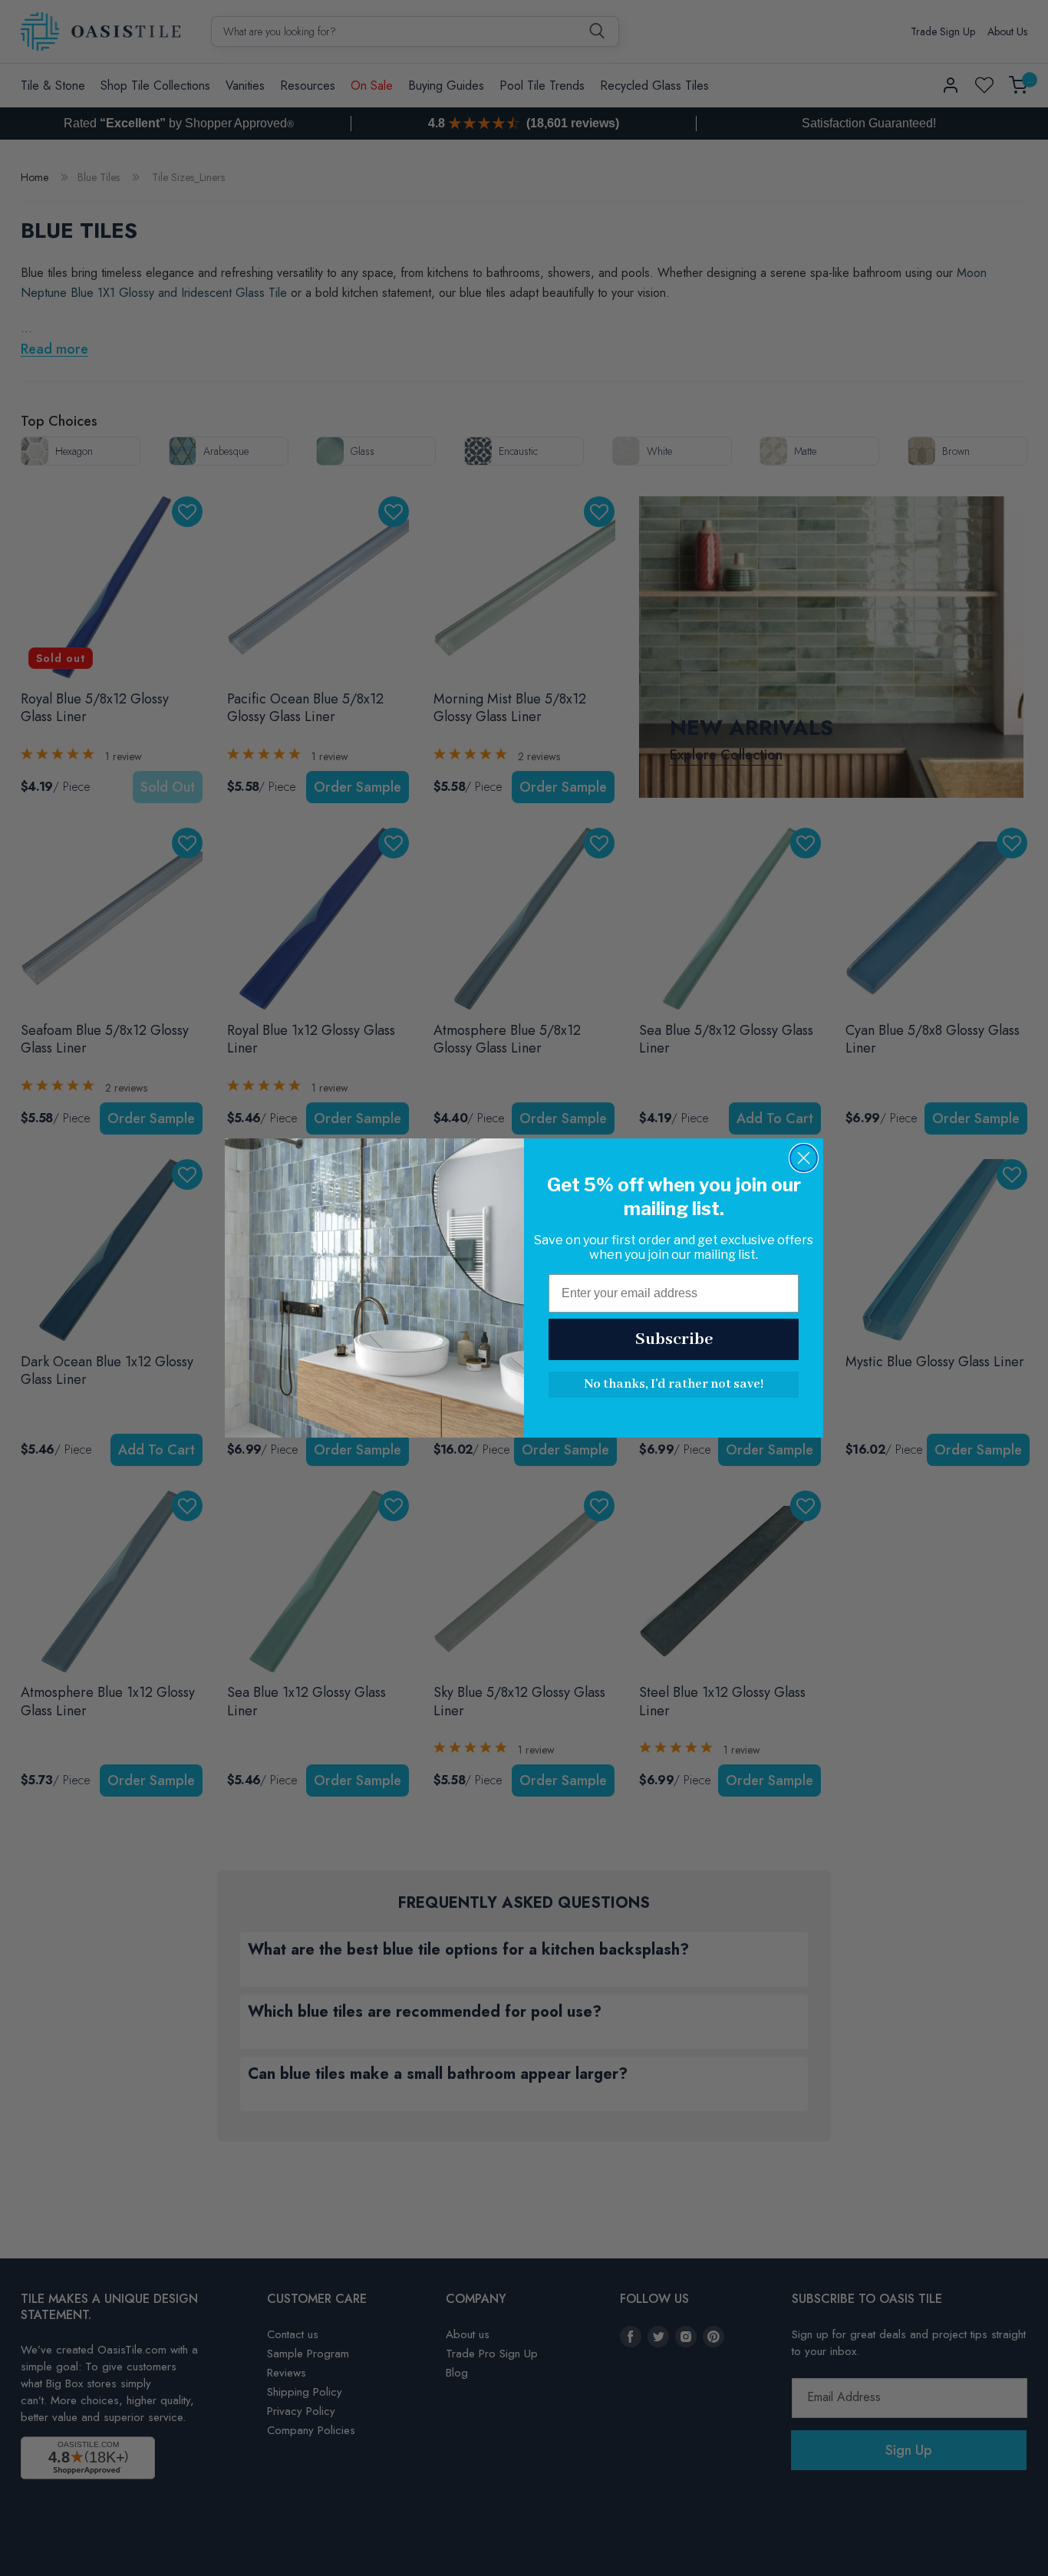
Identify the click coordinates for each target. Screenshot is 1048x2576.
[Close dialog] (804, 1158)
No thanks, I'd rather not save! (674, 1384)
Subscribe (674, 1339)
